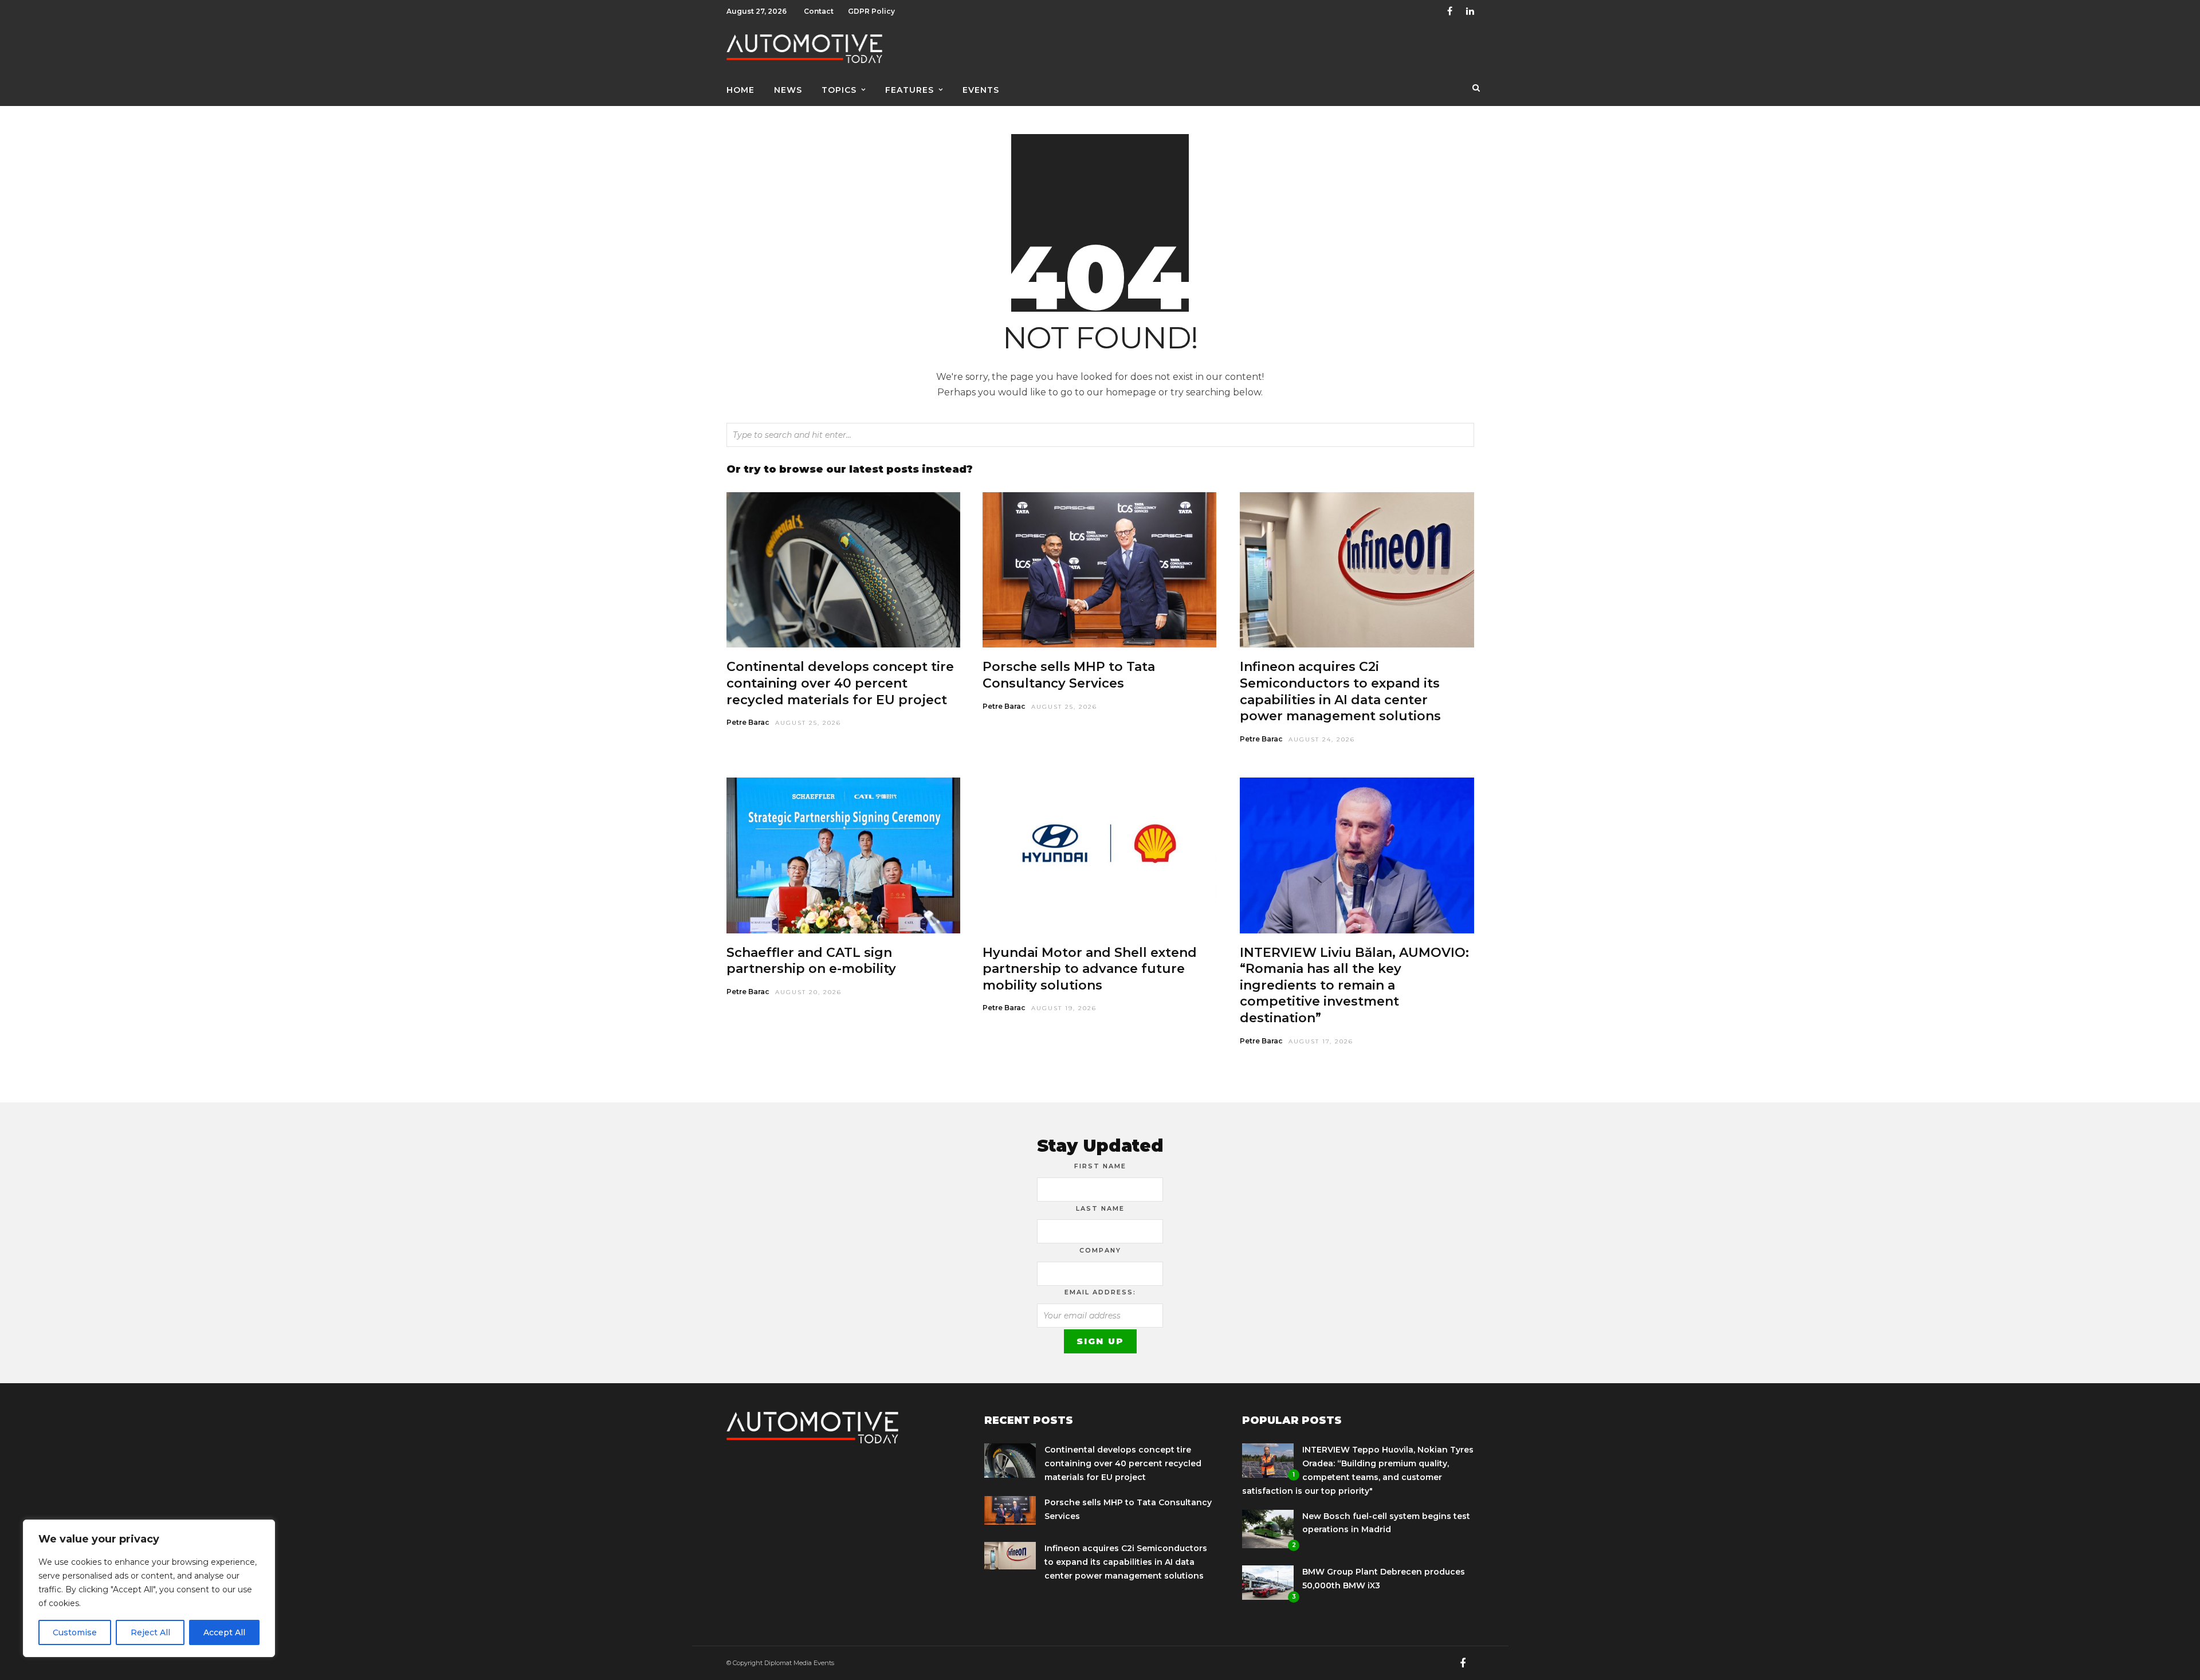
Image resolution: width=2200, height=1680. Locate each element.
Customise (75, 1632)
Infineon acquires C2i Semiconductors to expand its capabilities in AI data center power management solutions (1340, 691)
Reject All (150, 1632)
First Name (1100, 1166)
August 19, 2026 (1064, 1008)
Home (740, 90)
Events (981, 90)
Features (910, 90)
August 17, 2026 (1321, 1041)
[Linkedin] (1470, 11)
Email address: (1100, 1292)
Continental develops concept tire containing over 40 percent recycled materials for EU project (840, 683)
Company (1100, 1250)
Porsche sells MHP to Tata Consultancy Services (1069, 675)
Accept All (224, 1632)
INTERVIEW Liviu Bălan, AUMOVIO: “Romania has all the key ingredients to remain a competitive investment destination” (1354, 985)
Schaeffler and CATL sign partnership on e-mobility (811, 961)
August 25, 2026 (808, 723)
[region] (149, 1588)
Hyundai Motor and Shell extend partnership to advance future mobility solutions (1090, 969)
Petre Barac (748, 722)
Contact (819, 11)
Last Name (1100, 1208)
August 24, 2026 (1322, 739)
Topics (839, 90)
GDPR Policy (871, 11)
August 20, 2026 (808, 992)
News (788, 90)
